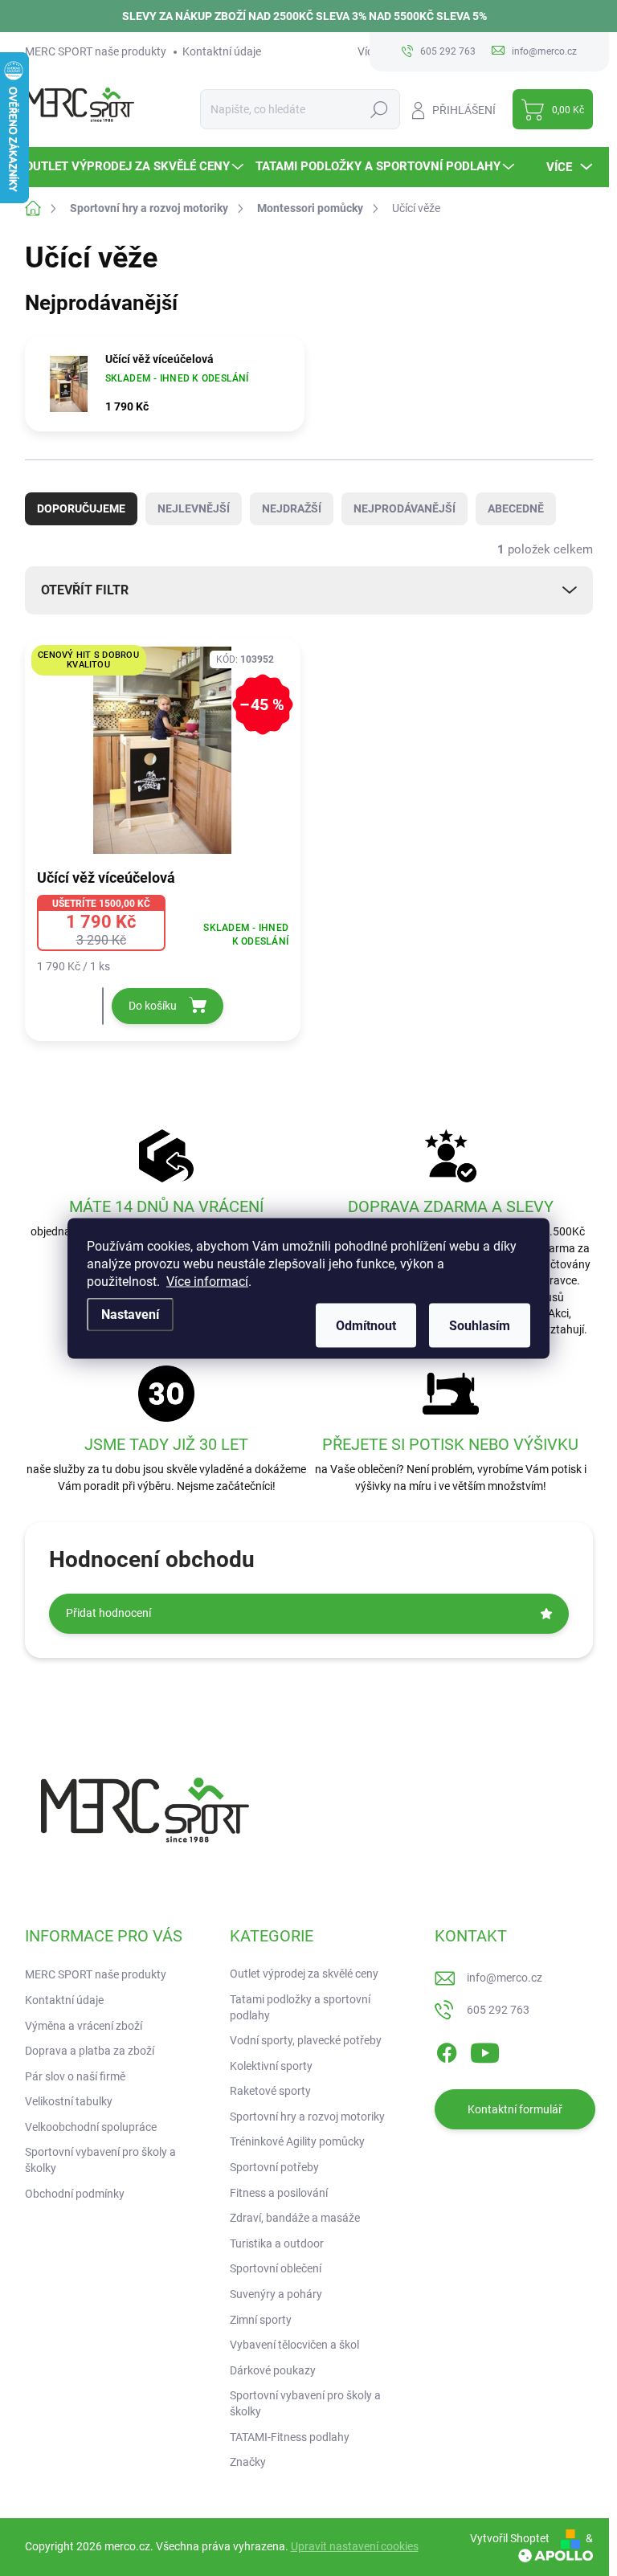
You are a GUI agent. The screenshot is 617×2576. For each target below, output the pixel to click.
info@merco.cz (505, 1978)
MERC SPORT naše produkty (96, 51)
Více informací (207, 1281)
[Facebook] (447, 2051)
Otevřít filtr (85, 590)
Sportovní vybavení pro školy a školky (100, 2160)
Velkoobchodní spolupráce (91, 2127)
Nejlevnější (194, 508)
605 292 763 (498, 2010)
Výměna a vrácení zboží (84, 2026)
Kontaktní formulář (515, 2109)
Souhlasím (480, 1325)
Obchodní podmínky (75, 2194)
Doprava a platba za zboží (90, 2051)
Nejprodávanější (405, 508)
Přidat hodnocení (108, 1613)
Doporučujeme (81, 508)
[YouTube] (485, 2051)
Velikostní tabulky (69, 2101)
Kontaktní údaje (222, 51)
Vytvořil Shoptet (510, 2538)
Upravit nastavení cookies (355, 2546)
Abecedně (516, 508)
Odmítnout (366, 1325)
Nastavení (130, 1314)
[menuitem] (136, 167)
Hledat (379, 109)
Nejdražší (292, 508)
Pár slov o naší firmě (75, 2076)
